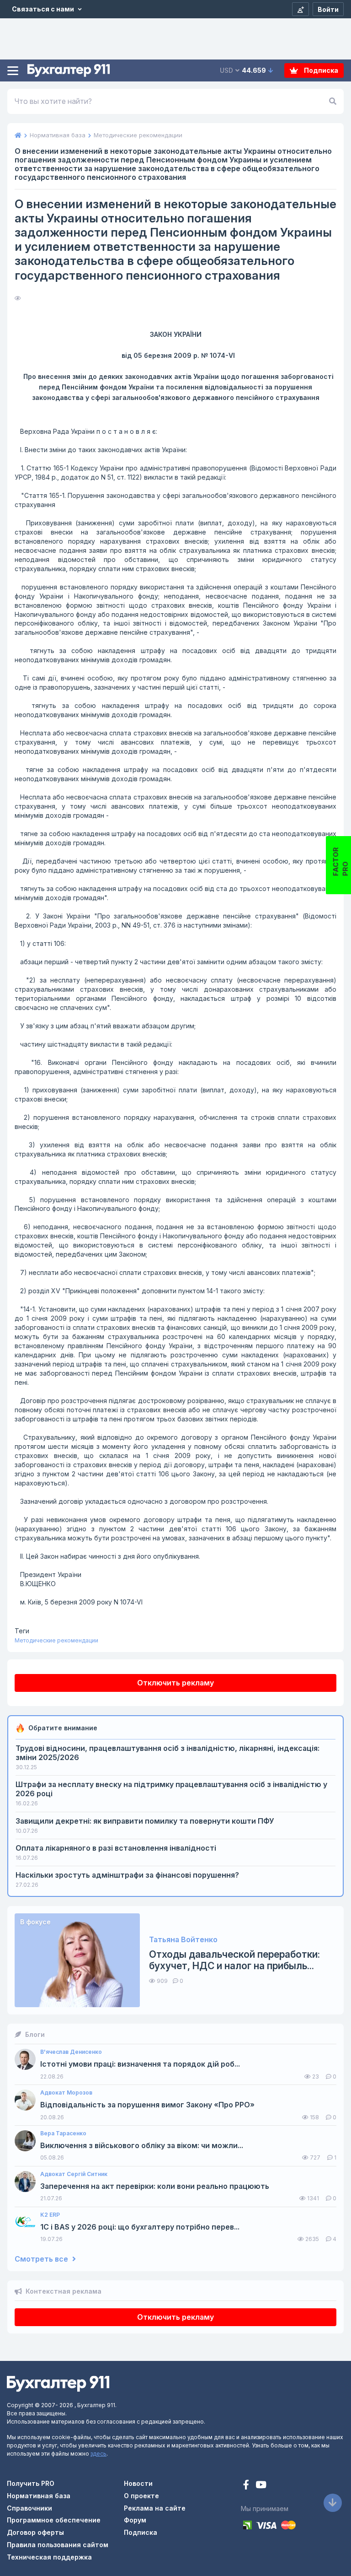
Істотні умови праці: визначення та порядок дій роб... (140, 2064)
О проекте (141, 2496)
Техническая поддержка (49, 2557)
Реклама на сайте (155, 2508)
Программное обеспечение (54, 2520)
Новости (138, 2483)
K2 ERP (50, 2215)
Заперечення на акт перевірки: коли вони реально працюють (155, 2186)
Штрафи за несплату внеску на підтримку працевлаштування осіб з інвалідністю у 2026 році (171, 1789)
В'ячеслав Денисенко (71, 2052)
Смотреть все (42, 2259)
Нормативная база (39, 2496)
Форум (135, 2520)
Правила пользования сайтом (58, 2545)
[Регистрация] (300, 9)
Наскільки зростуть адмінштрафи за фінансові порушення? (127, 1875)
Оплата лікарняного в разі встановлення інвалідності (116, 1848)
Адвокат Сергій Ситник (74, 2174)
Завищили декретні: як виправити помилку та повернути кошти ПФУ (145, 1821)
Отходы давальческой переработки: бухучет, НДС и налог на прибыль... (234, 1960)
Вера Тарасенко (63, 2133)
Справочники (29, 2508)
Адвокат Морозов (66, 2093)
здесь (98, 2454)
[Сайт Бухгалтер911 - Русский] (58, 2383)
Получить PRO (31, 2483)
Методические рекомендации (56, 1640)
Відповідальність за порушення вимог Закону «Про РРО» (147, 2105)
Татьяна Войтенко (183, 1940)
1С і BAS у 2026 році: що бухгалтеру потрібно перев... (140, 2227)
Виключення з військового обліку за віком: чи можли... (142, 2146)
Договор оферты (35, 2532)
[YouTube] (261, 2486)
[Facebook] (247, 2486)
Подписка (320, 70)
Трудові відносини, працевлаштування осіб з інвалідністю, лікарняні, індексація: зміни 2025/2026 (168, 1753)
